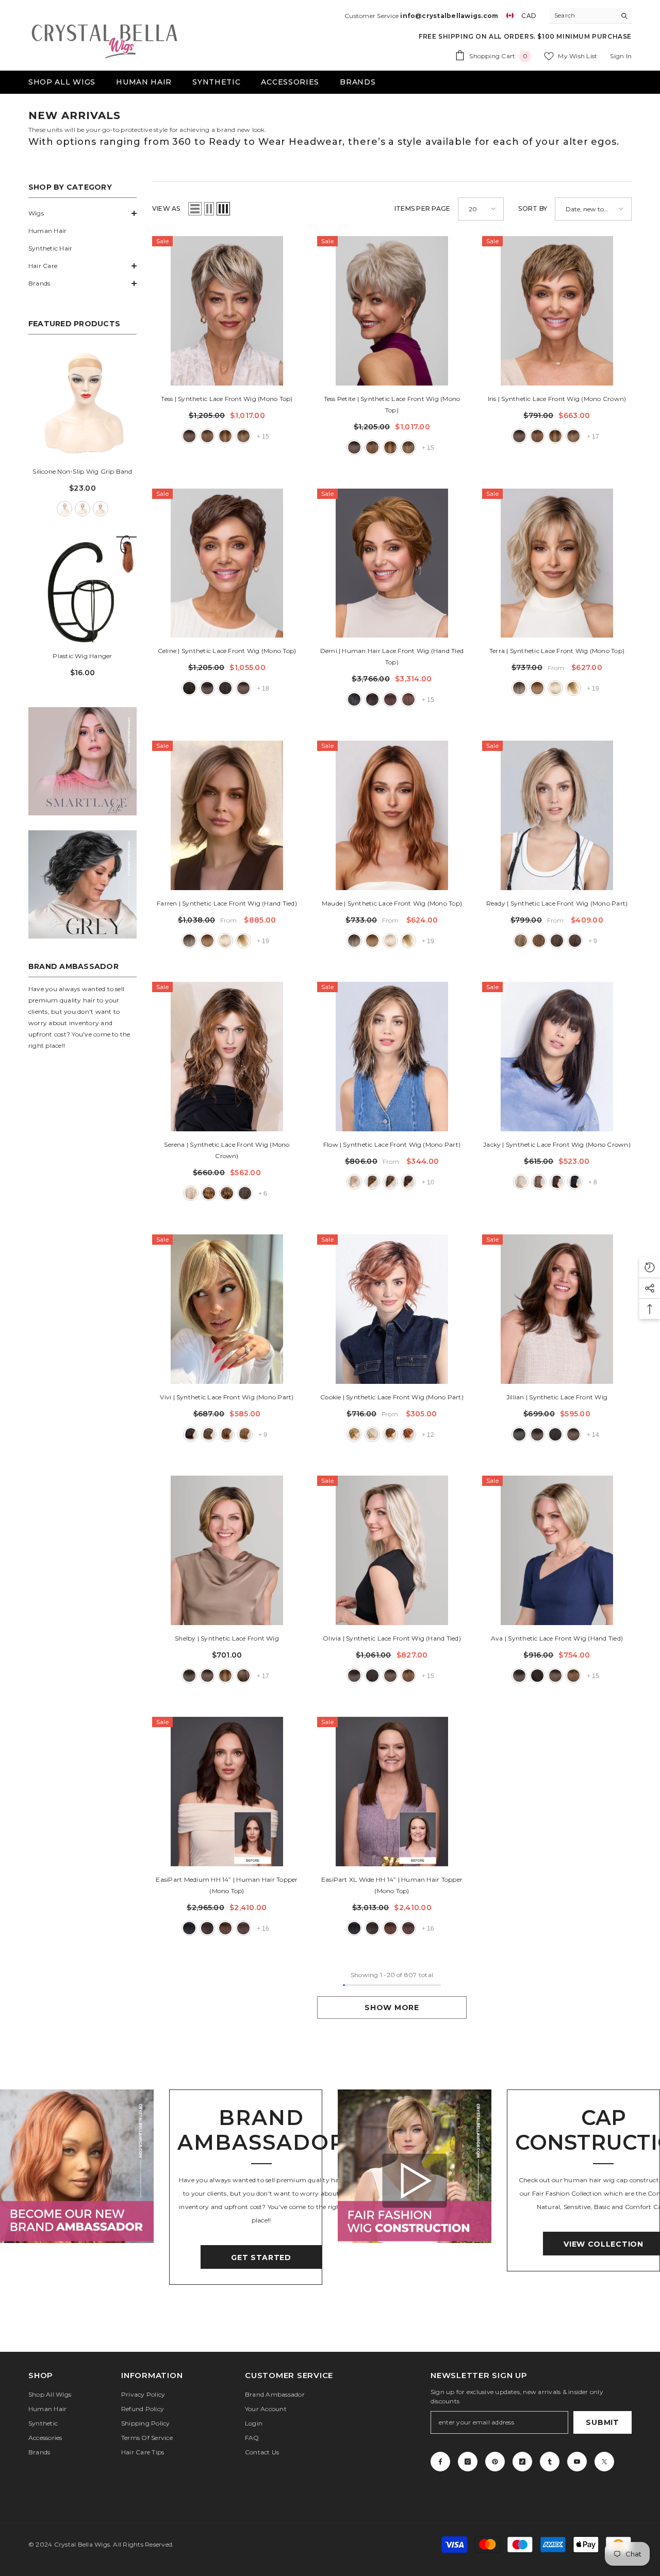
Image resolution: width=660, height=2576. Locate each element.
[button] (82, 213)
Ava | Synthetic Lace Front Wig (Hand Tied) (557, 1638)
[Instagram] (468, 2462)
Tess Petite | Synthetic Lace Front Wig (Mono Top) (392, 404)
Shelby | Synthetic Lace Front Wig (227, 1638)
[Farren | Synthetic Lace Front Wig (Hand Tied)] (227, 815)
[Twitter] (604, 2462)
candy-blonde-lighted (354, 1182)
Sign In (621, 56)
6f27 (225, 436)
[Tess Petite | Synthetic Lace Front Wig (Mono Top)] (392, 311)
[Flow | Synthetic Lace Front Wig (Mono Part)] (392, 1057)
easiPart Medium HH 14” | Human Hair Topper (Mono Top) (227, 1885)
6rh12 (243, 1676)
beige (64, 509)
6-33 (207, 436)
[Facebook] (440, 2462)
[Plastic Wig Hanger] (82, 589)
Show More (392, 2008)
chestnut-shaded (209, 1193)
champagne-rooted (372, 1434)
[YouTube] (577, 2462)
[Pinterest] (495, 2462)
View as (166, 208)
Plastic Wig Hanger (82, 656)
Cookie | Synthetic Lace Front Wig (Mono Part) (392, 1397)
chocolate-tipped (227, 1193)
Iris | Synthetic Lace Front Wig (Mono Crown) (557, 399)
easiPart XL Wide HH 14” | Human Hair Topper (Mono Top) (392, 1885)
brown (82, 509)
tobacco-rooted (245, 1434)
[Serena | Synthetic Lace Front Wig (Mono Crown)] (227, 1057)
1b (519, 1434)
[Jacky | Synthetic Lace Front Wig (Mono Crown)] (557, 1057)
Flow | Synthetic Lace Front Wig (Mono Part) (392, 1144)
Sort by (533, 208)
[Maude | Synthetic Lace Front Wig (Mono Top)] (392, 815)
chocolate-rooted (539, 941)
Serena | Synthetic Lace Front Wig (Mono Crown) (227, 1150)
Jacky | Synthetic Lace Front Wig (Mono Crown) (557, 1144)
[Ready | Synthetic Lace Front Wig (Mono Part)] (557, 815)
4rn (390, 699)
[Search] (590, 16)
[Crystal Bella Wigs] (77, 2166)
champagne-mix (521, 1182)
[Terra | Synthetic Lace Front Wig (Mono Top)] (557, 563)
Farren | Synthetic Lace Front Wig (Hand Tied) (227, 903)
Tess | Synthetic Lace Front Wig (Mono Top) (227, 399)
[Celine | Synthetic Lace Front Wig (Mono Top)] (227, 563)
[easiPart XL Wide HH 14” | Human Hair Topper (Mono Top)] (392, 1792)
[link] (82, 761)
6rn (408, 699)
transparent (101, 509)
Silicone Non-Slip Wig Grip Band (82, 471)
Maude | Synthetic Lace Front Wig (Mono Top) (392, 903)
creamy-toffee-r (573, 688)
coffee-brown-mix (557, 941)
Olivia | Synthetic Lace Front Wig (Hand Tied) (392, 1638)
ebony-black (575, 1182)
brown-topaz (537, 688)
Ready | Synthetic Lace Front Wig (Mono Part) (557, 903)
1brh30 (189, 688)
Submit (602, 2422)
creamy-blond (555, 688)
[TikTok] (522, 2462)
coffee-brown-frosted (209, 1434)
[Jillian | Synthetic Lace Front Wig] (557, 1309)
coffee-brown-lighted (390, 1182)
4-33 (225, 688)
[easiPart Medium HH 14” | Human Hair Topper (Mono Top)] (227, 1792)
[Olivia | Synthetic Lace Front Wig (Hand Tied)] (392, 1550)
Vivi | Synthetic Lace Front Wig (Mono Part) (227, 1397)
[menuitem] (82, 213)
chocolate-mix (372, 1182)
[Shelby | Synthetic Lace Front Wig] (227, 1550)
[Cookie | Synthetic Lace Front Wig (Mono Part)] (392, 1309)
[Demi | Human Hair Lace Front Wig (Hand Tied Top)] (392, 563)
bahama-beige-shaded (191, 1193)
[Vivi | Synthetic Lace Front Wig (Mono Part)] (227, 1309)
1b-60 (354, 699)
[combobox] (582, 15)
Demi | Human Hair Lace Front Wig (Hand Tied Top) (392, 656)
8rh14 (243, 436)
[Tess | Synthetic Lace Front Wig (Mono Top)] (227, 311)
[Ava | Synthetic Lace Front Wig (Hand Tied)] (557, 1550)
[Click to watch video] (414, 2180)
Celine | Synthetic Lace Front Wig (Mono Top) (227, 651)
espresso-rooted (191, 1434)
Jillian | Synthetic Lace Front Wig (557, 1397)
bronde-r (519, 688)
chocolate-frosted (539, 1182)
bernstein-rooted (521, 941)
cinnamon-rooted (408, 1434)
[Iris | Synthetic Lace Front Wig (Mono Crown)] (557, 311)
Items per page (422, 208)
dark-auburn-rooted (575, 941)
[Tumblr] (550, 2462)
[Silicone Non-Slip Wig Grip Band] (82, 404)
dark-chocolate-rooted (557, 1182)
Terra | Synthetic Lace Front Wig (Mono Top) (557, 651)
